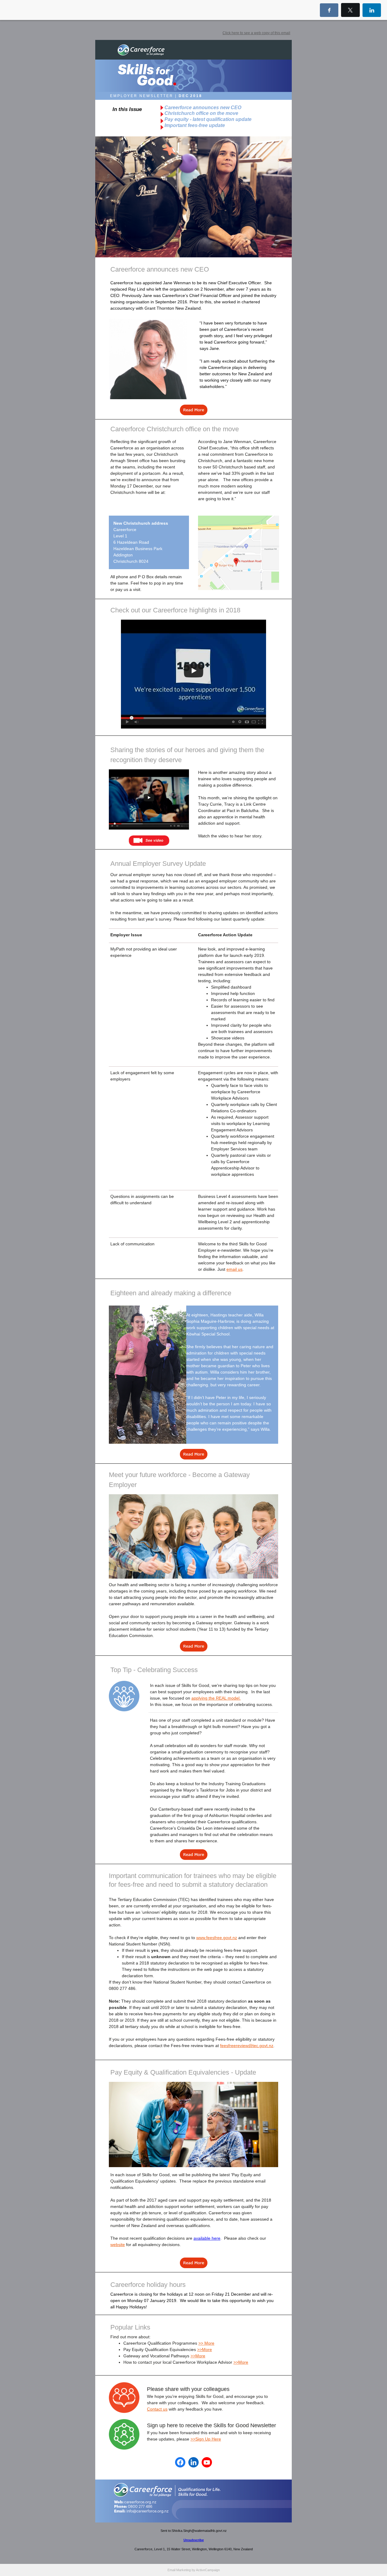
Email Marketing (179, 2570)
